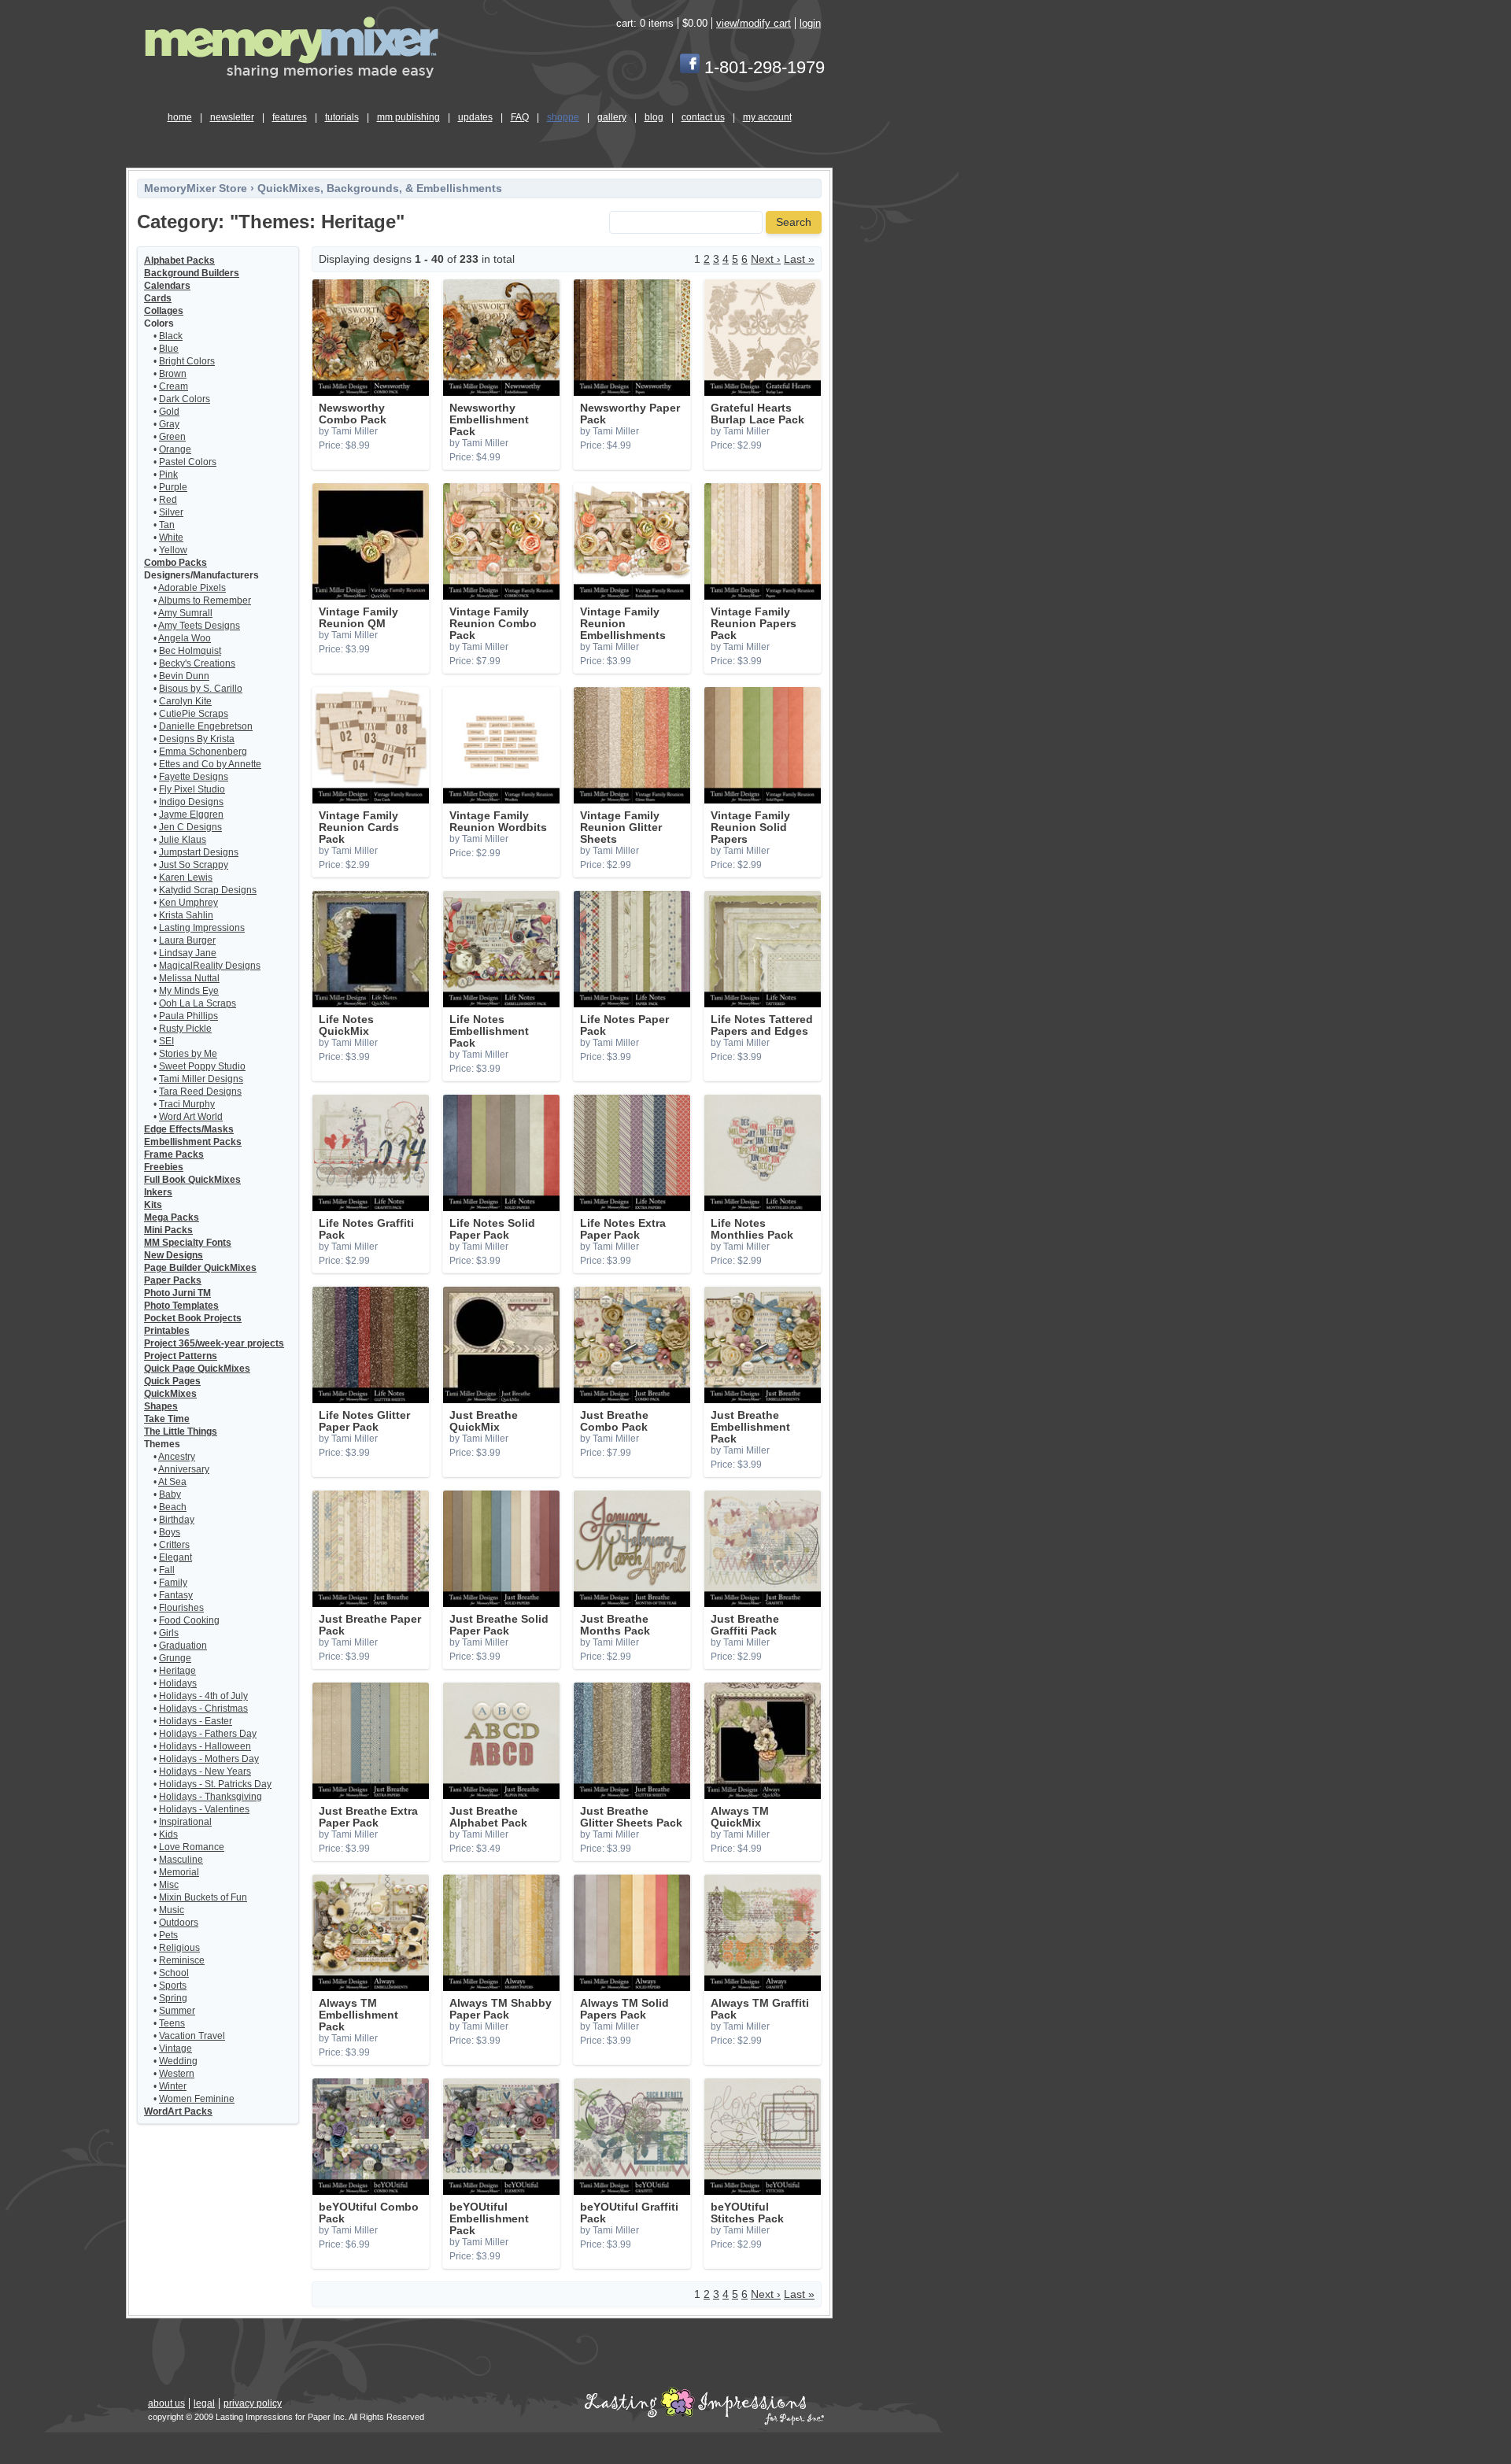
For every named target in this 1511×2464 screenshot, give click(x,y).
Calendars (167, 286)
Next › (766, 259)
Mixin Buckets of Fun (203, 1897)
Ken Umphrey (188, 903)
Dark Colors (185, 399)
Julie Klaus (183, 840)
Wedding (178, 2061)
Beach (173, 1507)
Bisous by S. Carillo (201, 689)
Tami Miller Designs (201, 1079)
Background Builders (192, 273)
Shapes (161, 1406)
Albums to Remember (205, 600)
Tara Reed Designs (200, 1092)
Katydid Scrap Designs (208, 890)
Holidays (178, 1683)
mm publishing (408, 117)
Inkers (158, 1192)
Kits (153, 1205)
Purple (173, 487)
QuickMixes (170, 1394)
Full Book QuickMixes (192, 1180)
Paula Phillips (188, 1016)
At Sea (172, 1482)
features (290, 117)
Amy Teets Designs (199, 626)
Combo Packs (175, 563)
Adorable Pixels (192, 588)
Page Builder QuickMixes (200, 1268)
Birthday (177, 1520)
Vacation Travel (192, 2036)
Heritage (177, 1671)
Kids (168, 1834)
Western (177, 2074)
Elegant (175, 1557)
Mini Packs (168, 1230)
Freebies (164, 1167)
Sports (173, 1986)
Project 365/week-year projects (214, 1343)
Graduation (183, 1646)
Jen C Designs (190, 827)
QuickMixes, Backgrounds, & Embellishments (380, 188)
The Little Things (181, 1431)
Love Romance (192, 1847)
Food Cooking (189, 1620)
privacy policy (253, 2403)
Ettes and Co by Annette (210, 764)
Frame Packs (174, 1154)
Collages (164, 311)
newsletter (232, 117)
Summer (177, 2011)
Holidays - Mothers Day (209, 1759)
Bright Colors (187, 361)
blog (654, 117)
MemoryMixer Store (196, 188)
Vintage (175, 2048)
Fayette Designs (194, 777)
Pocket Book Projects (193, 1318)
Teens (172, 2023)
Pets (168, 1935)
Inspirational (185, 1822)
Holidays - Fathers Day (208, 1734)
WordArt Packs (178, 2111)
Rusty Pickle (185, 1029)
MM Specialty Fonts (188, 1243)
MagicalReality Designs (210, 966)
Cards (158, 298)
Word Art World (191, 1117)
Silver (171, 512)
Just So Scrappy (194, 865)
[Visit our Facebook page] (690, 67)
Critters (174, 1545)
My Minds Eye (189, 991)
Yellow (173, 550)
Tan (167, 525)
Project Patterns (181, 1356)
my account (767, 117)
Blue (169, 349)
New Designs (174, 1255)
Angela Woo (185, 638)
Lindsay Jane (188, 953)
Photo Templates (181, 1306)
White (171, 537)
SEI (166, 1041)
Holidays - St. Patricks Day (215, 1784)
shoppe (563, 117)
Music (172, 1910)
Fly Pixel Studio (192, 789)
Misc (169, 1885)
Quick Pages (172, 1381)
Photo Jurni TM (177, 1293)
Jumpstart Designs (199, 852)
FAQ (520, 117)
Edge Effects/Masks (189, 1129)
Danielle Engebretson (206, 726)
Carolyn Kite (185, 701)
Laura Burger (187, 940)
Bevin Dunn (184, 676)
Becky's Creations (197, 663)
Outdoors (179, 1923)
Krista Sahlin (186, 915)
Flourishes (181, 1608)
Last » (799, 259)
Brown (173, 374)
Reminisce (182, 1960)
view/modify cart (754, 23)
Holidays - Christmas (203, 1709)
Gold (169, 412)
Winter (173, 2086)
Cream (174, 386)
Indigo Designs (191, 802)
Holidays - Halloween (205, 1746)
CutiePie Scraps (194, 714)
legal (204, 2403)
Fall (167, 1570)
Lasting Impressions (202, 928)
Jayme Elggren (191, 815)
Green (172, 437)
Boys (170, 1532)
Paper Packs (173, 1280)
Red (168, 500)
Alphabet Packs (179, 260)
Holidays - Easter (196, 1721)
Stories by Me (188, 1054)
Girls (169, 1633)
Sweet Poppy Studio (202, 1066)
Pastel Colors (188, 462)
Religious (179, 1948)
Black (171, 336)
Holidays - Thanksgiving (211, 1797)
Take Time (167, 1419)
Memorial (179, 1872)
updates (475, 117)
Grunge (175, 1658)
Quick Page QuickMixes (197, 1369)
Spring (173, 1998)
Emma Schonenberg (203, 752)
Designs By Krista (197, 739)
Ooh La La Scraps (198, 1003)
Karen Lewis (186, 877)
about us (166, 2403)
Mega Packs (172, 1217)
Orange (175, 449)
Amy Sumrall (185, 613)
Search (794, 222)
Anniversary (184, 1469)
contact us (703, 117)
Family (173, 1583)
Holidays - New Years (205, 1771)
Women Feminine (197, 2099)
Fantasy (176, 1595)
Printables (167, 1331)
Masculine (181, 1860)
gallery (612, 117)
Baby (170, 1494)
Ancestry (177, 1457)
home (180, 117)
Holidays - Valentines (204, 1809)
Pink (168, 475)
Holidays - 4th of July (203, 1696)
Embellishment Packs (193, 1142)
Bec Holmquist (190, 651)
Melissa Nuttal (189, 978)
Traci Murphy (187, 1104)
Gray (169, 424)
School (174, 1973)
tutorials (342, 117)
